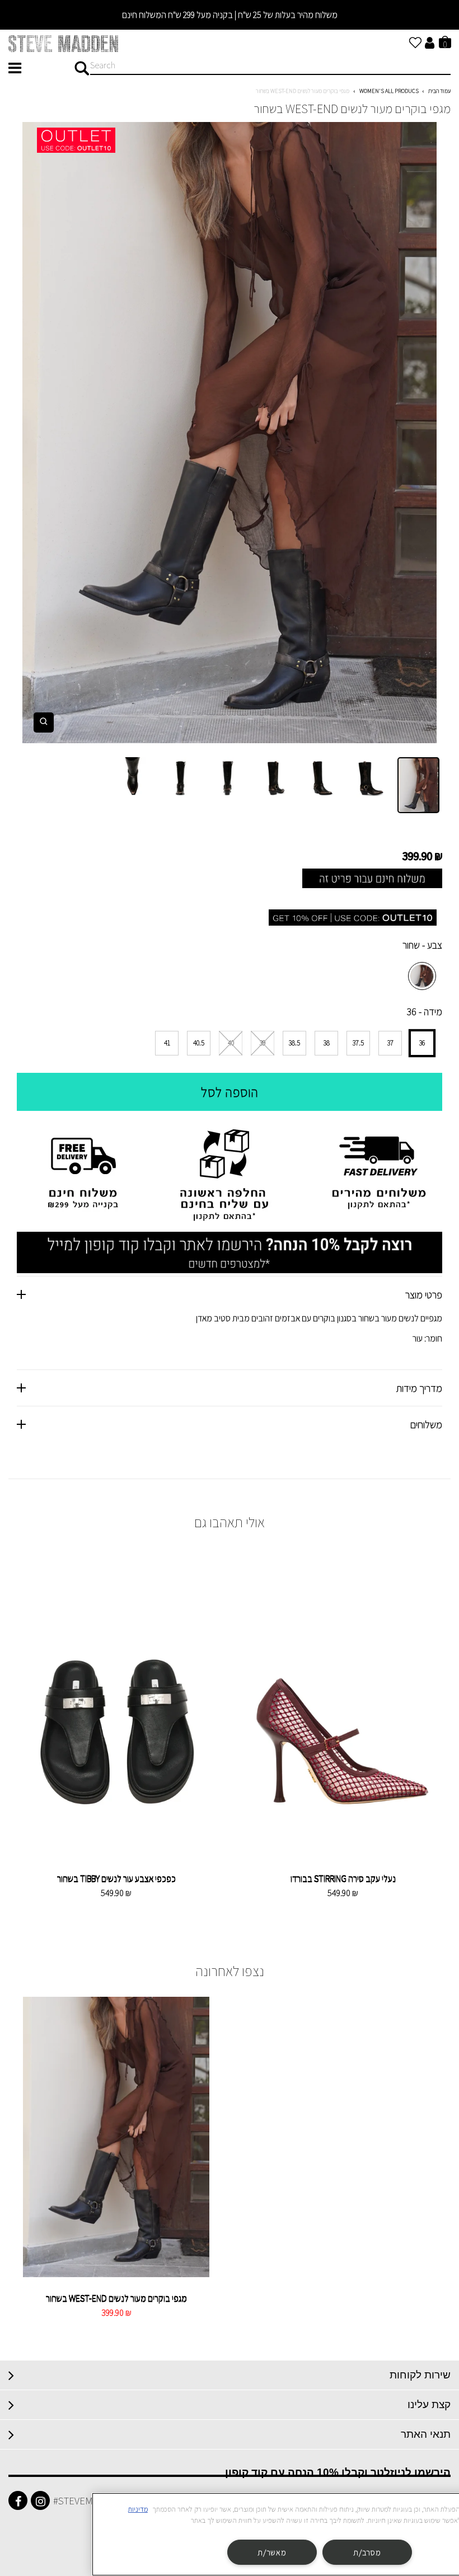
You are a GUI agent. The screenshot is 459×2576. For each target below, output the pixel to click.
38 (327, 1043)
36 (422, 1043)
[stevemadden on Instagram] (40, 2500)
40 (231, 1043)
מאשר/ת (272, 2552)
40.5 (199, 1043)
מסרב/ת (367, 2552)
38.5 (294, 1043)
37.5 (358, 1043)
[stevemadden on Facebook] (18, 2500)
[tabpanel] (230, 433)
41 (167, 1043)
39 (263, 1043)
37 (390, 1043)
